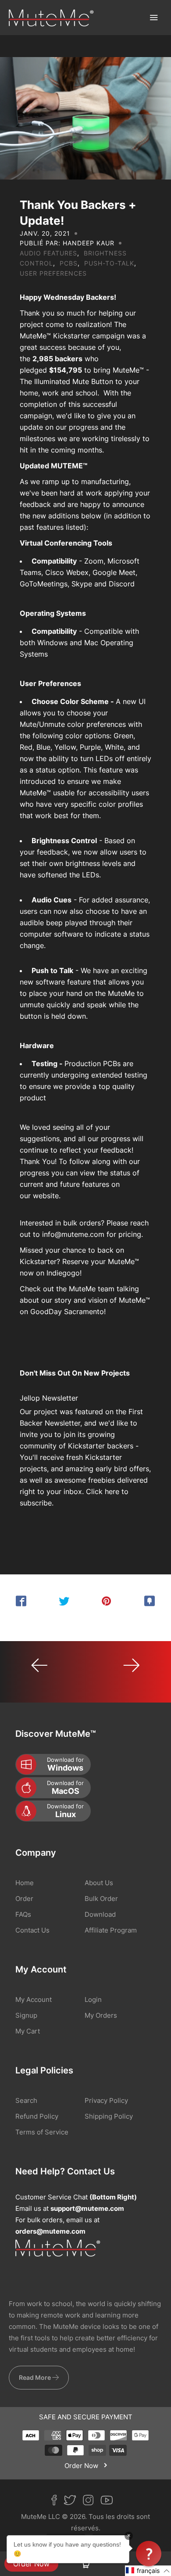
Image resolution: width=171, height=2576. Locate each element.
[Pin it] (107, 1601)
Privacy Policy (106, 2100)
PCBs (69, 263)
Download (100, 1914)
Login (93, 1999)
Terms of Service (42, 2132)
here (112, 1491)
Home (25, 1883)
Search (26, 2100)
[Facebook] (57, 2502)
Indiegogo (63, 1273)
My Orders (101, 2015)
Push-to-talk (109, 263)
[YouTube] (110, 2502)
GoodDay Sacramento (67, 1311)
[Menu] (153, 18)
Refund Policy (37, 2116)
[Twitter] (73, 2502)
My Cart (28, 2031)
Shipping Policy (109, 2116)
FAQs (23, 1914)
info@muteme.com (73, 1234)
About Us (99, 1883)
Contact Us (32, 1930)
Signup (26, 2015)
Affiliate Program (111, 1930)
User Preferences (53, 273)
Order (24, 1899)
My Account (34, 1999)
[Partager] (21, 1601)
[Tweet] (64, 1601)
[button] (148, 2571)
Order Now (31, 2564)
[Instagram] (92, 2502)
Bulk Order (101, 1899)
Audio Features (48, 253)
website (46, 1196)
